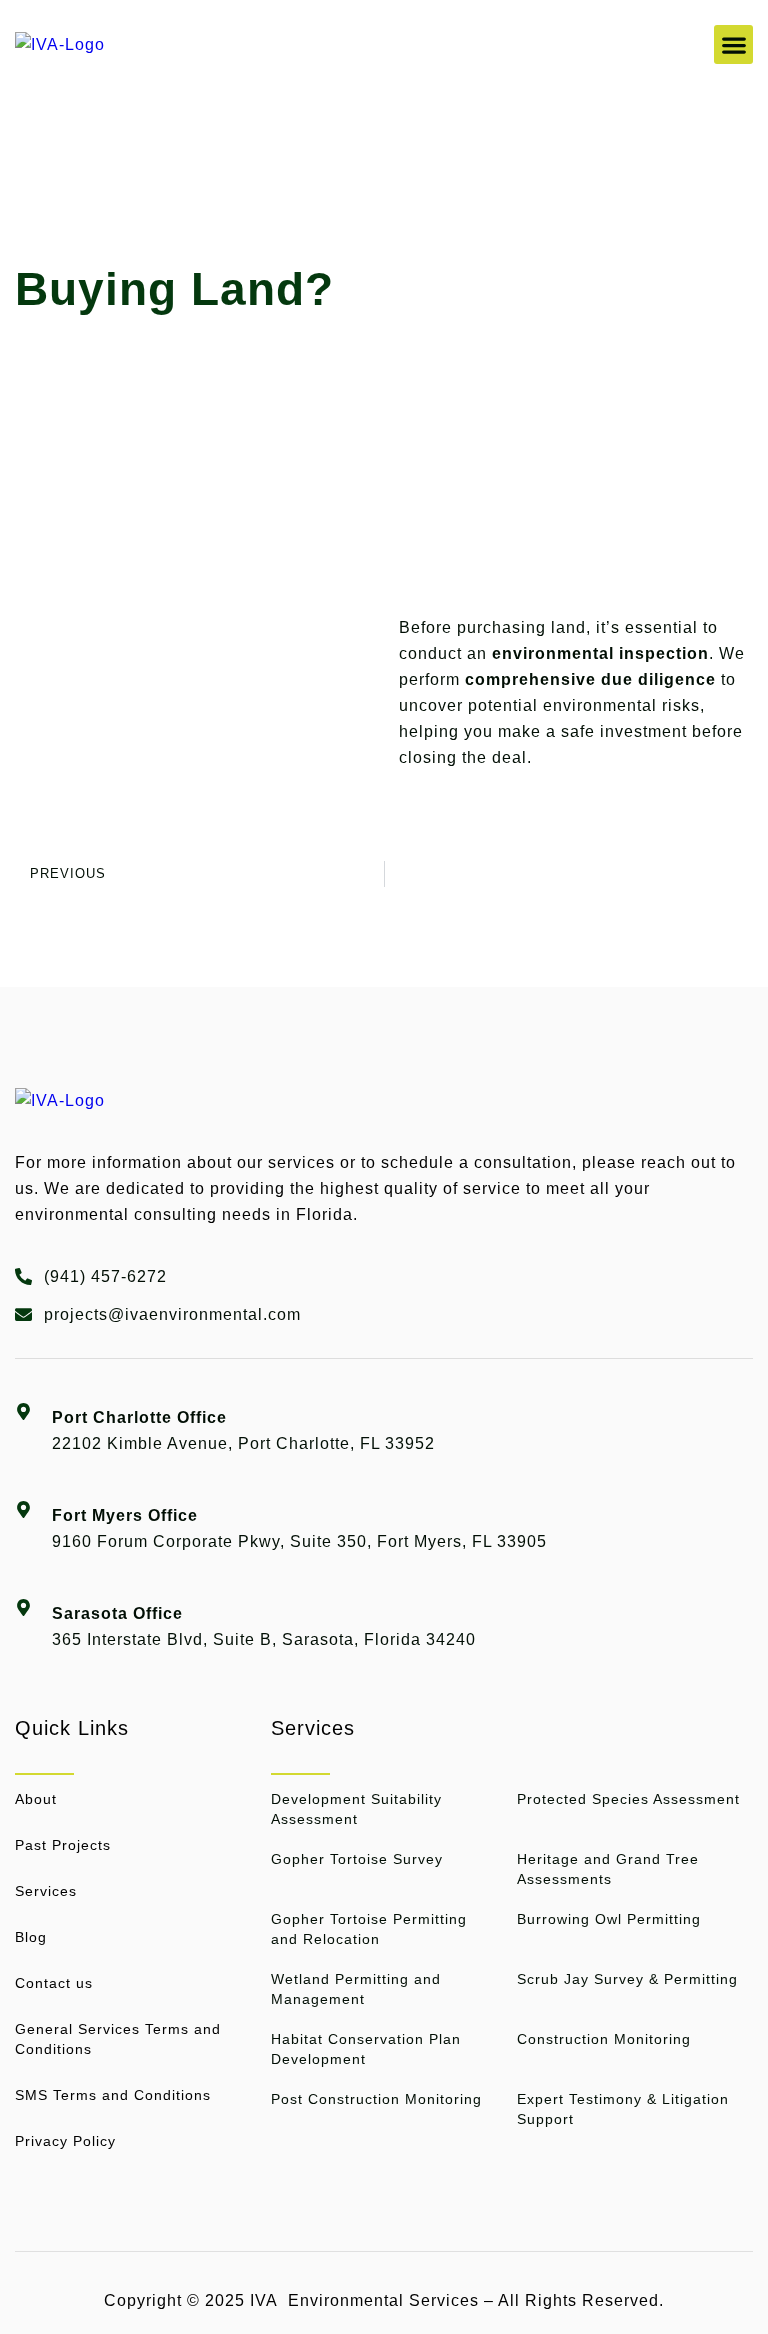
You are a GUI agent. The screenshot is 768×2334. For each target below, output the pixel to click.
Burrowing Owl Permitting (609, 1919)
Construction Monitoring (604, 2039)
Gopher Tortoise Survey (357, 1859)
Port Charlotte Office (139, 1417)
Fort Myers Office (125, 1515)
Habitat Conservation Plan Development (366, 2049)
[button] (733, 44)
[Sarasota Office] (23, 1593)
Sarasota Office (117, 1613)
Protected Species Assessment (628, 1799)
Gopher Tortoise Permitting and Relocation (369, 1929)
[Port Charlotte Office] (23, 1397)
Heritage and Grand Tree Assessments (608, 1869)
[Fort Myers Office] (23, 1495)
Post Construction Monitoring (376, 2099)
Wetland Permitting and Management (356, 1989)
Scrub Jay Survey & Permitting (627, 1979)
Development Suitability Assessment (356, 1809)
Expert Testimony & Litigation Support (623, 2109)
